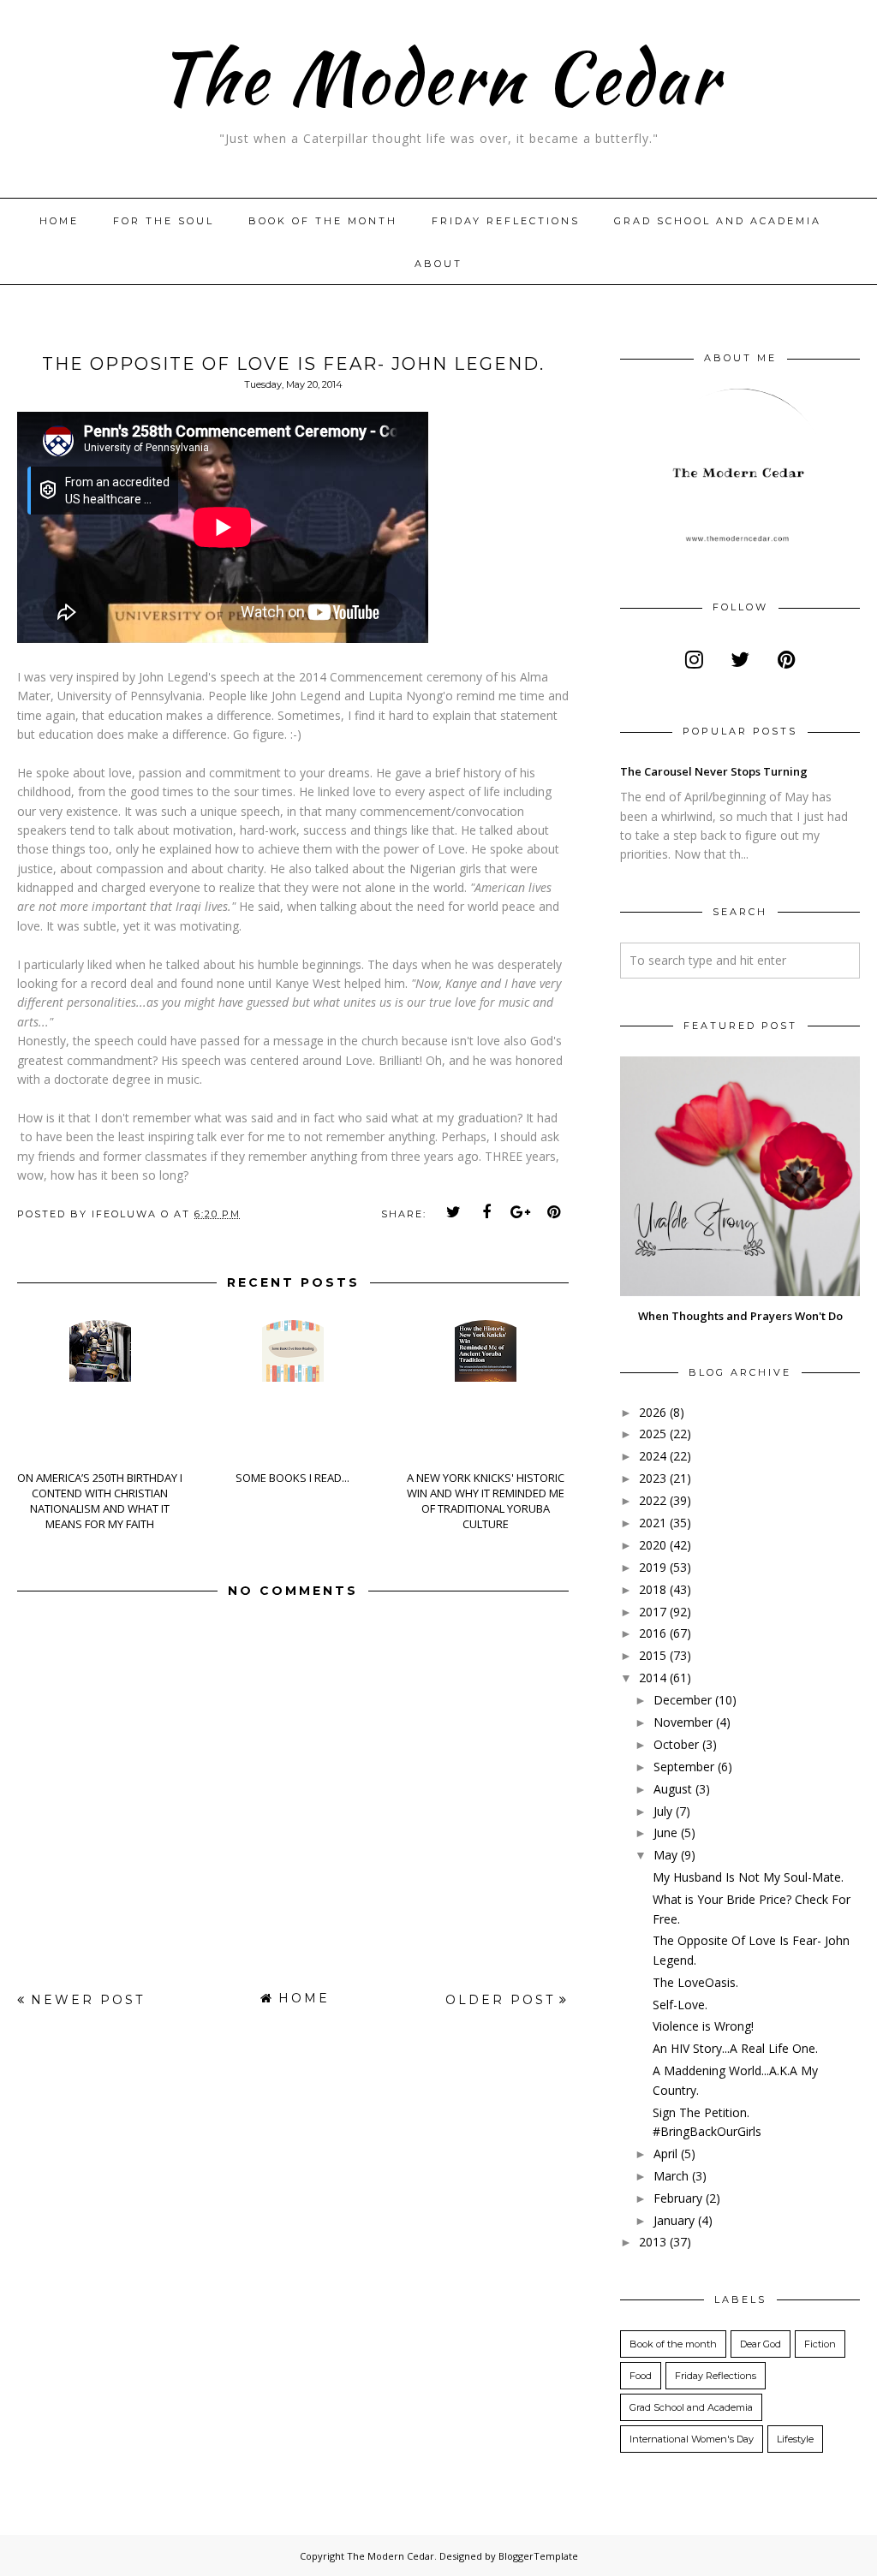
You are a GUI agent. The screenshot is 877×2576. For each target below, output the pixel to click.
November (683, 1722)
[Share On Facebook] (487, 1212)
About (438, 264)
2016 (653, 1633)
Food (641, 2376)
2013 (653, 2242)
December (683, 1700)
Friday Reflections (506, 221)
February (678, 2198)
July (663, 1811)
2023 (653, 1478)
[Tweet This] (454, 1212)
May (665, 1855)
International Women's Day (692, 2439)
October (676, 1744)
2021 (653, 1523)
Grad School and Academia (718, 221)
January (674, 2220)
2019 (653, 1567)
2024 (653, 1456)
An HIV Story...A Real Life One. (735, 2048)
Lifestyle (795, 2439)
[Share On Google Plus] (521, 1212)
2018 (653, 1589)
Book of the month (323, 221)
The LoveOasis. (695, 1982)
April (665, 2154)
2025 (653, 1434)
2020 (653, 1545)
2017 (653, 1612)
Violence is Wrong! (703, 2026)
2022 (653, 1500)
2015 (653, 1655)
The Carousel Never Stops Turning (714, 771)
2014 (653, 1678)
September (684, 1767)
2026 (653, 1412)
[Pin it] (554, 1212)
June (665, 1832)
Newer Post (88, 2000)
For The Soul (164, 221)
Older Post (500, 2000)
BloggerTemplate (538, 2556)
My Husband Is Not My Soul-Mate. (748, 1877)
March (671, 2176)
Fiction (820, 2344)
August (673, 1789)
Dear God (761, 2344)
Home (59, 221)
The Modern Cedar (438, 77)
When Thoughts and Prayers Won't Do (740, 1316)
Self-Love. (680, 2005)
